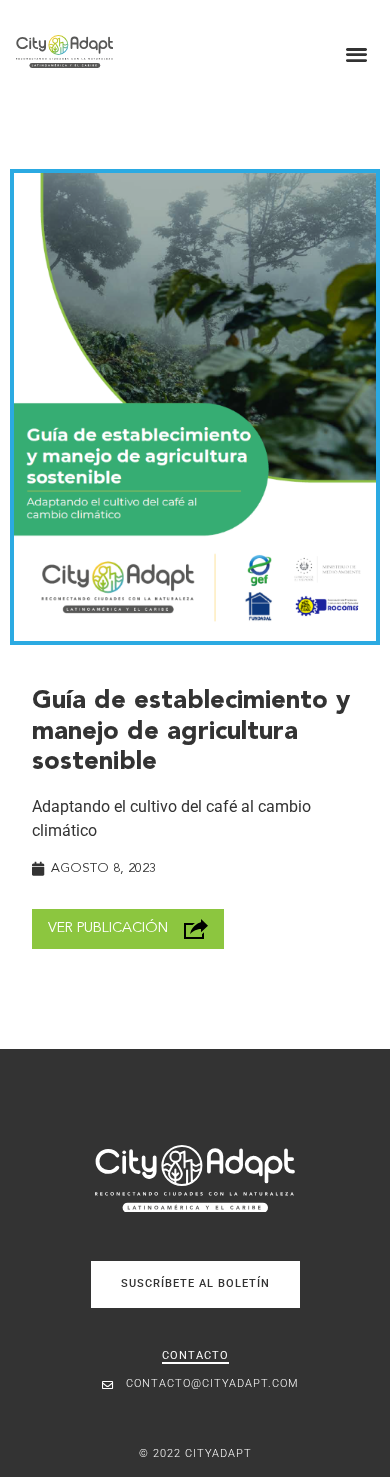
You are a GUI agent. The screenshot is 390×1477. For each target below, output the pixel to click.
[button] (357, 53)
